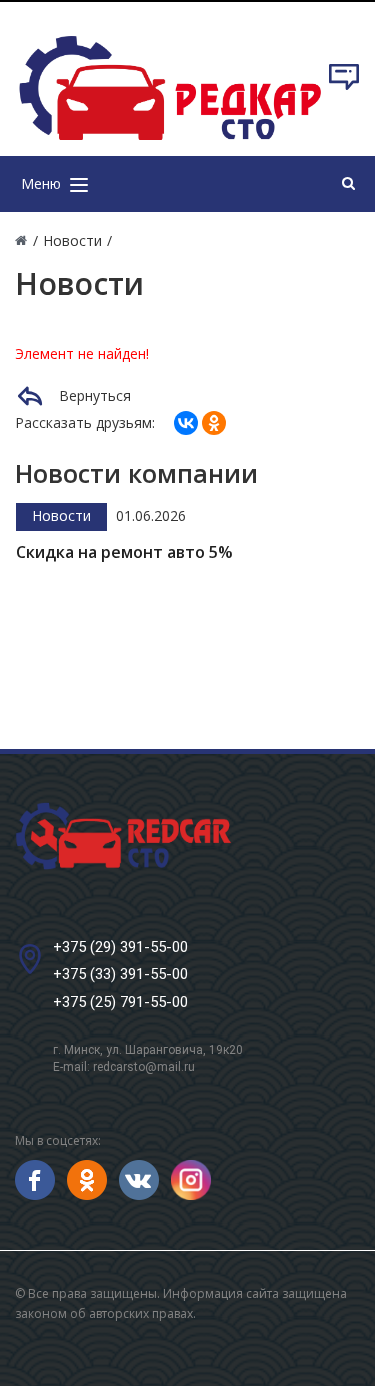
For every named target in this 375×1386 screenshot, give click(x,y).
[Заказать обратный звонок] (344, 86)
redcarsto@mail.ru (144, 1067)
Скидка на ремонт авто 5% (124, 552)
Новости (61, 515)
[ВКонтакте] (186, 423)
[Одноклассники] (214, 423)
